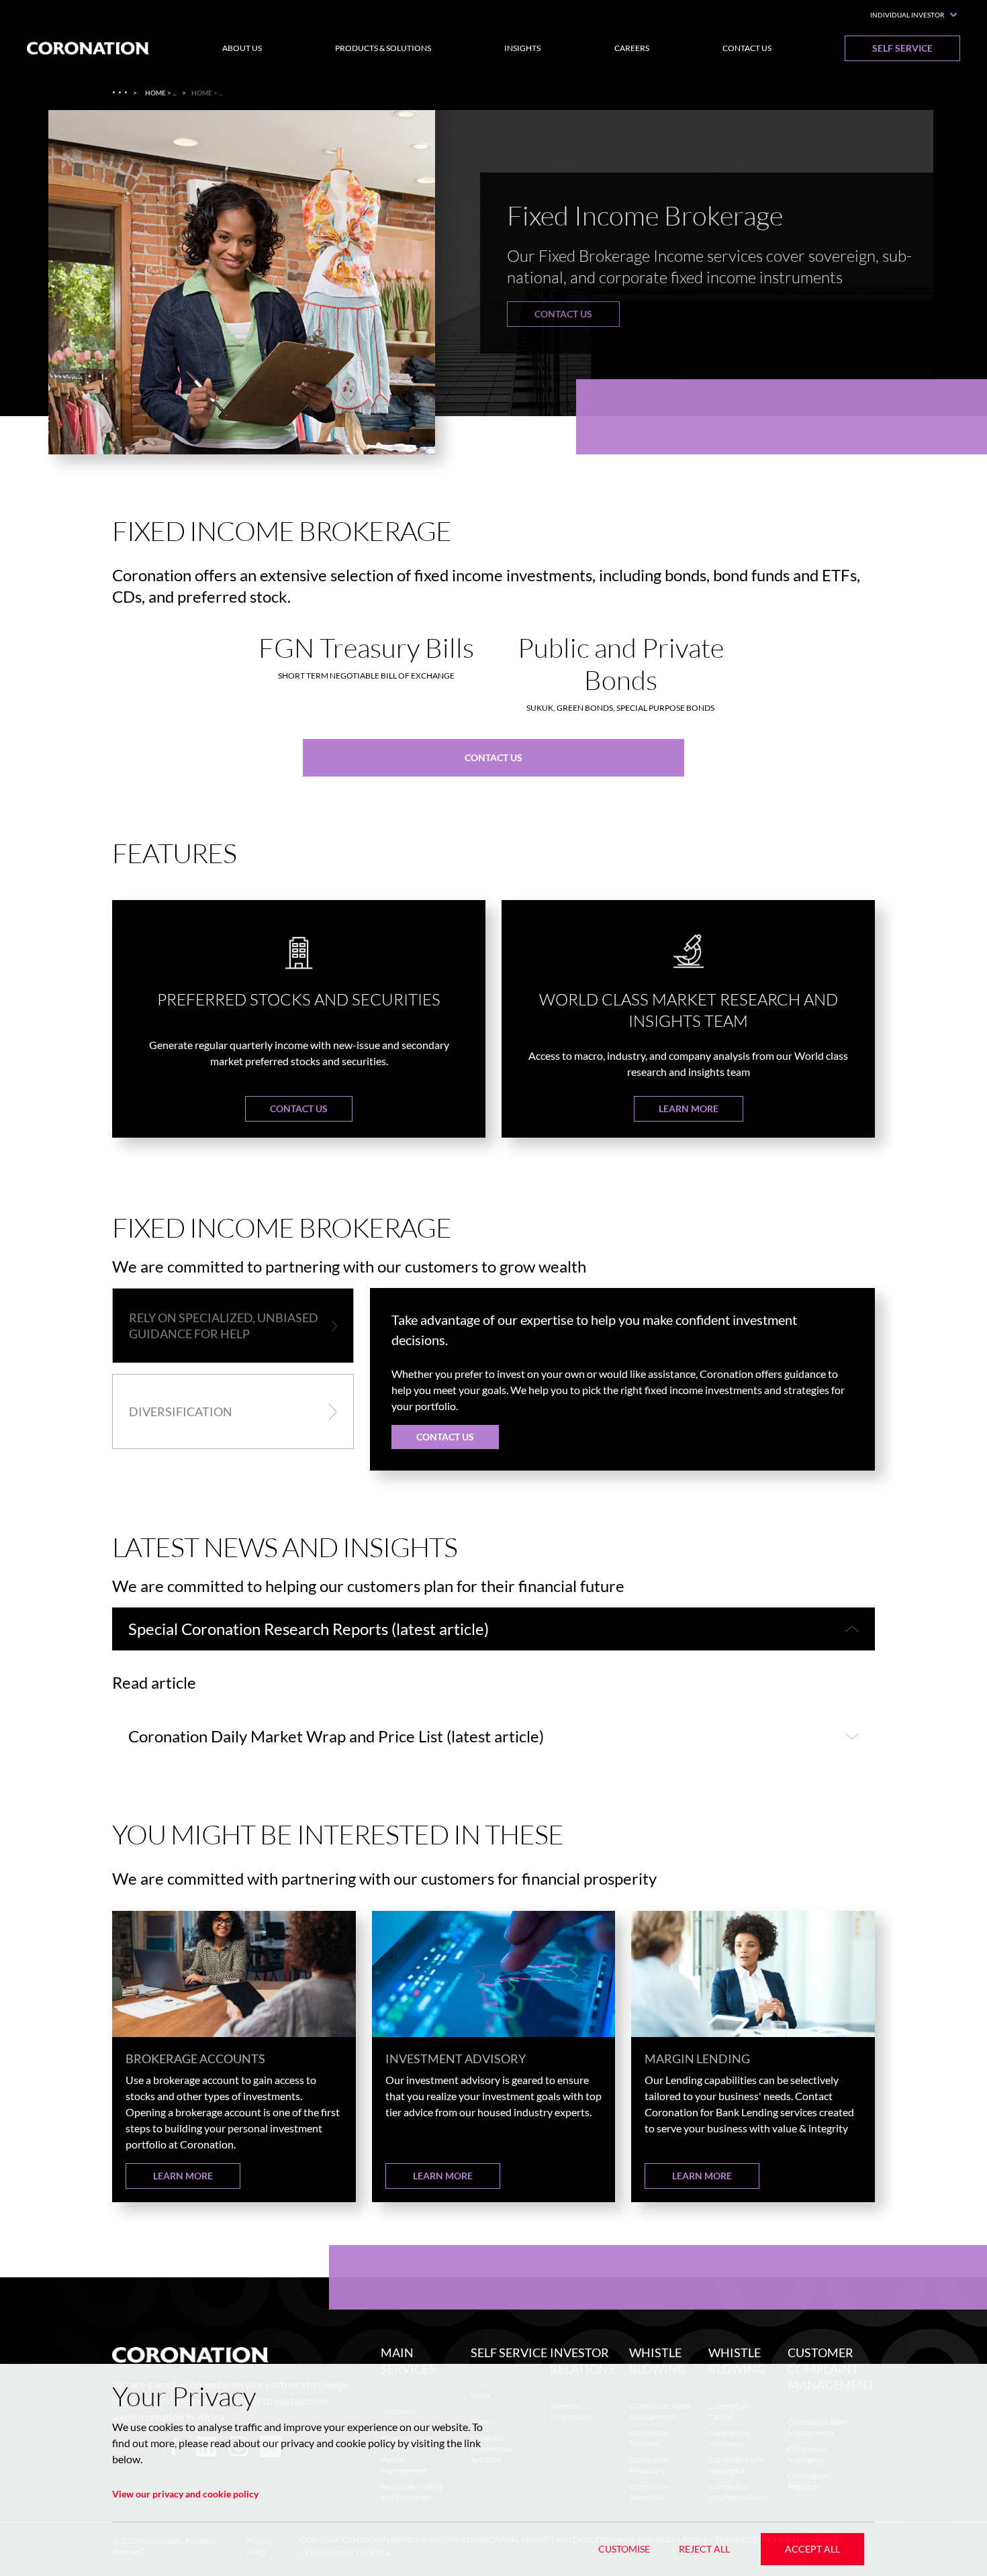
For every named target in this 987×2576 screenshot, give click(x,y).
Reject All (704, 2549)
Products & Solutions (383, 48)
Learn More (183, 2176)
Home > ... (161, 93)
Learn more (689, 1108)
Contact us (563, 314)
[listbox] (493, 293)
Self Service (902, 48)
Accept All (812, 2549)
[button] (233, 1326)
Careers (632, 48)
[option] (493, 293)
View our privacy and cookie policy (185, 2494)
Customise (624, 2549)
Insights (522, 48)
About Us (242, 48)
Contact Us (747, 48)
